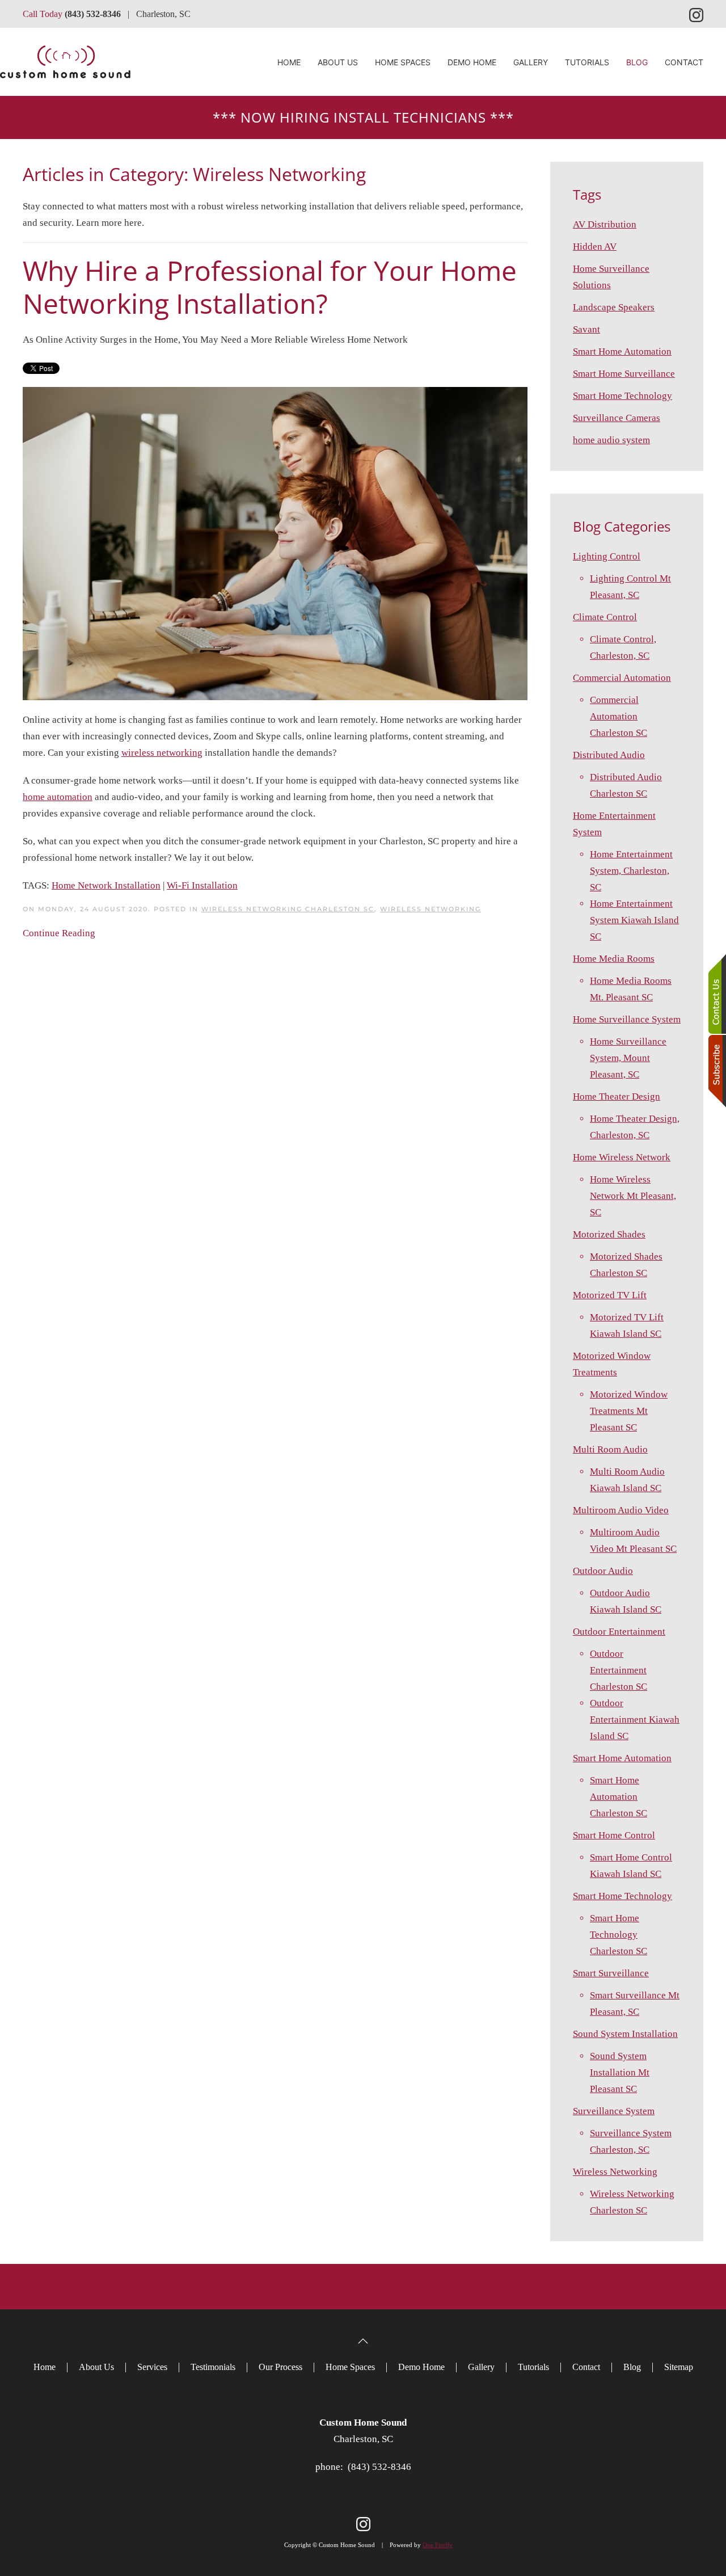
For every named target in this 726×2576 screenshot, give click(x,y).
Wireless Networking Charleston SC (288, 909)
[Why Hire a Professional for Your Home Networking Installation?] (275, 543)
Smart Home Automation (622, 352)
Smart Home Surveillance (624, 374)
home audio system (611, 440)
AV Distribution (605, 224)
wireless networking (162, 753)
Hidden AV (595, 247)
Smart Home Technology (622, 396)
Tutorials (587, 62)
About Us (96, 2367)
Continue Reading (59, 933)
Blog (637, 62)
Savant (586, 329)
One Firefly (438, 2545)
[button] (363, 2341)
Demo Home (472, 62)
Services (152, 2367)
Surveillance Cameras (617, 418)
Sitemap (679, 2367)
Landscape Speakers (614, 307)
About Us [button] (338, 62)
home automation (58, 797)
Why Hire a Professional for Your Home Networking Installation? (270, 287)
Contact (684, 62)
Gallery (531, 62)
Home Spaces (403, 62)
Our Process (280, 2367)
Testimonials (213, 2367)
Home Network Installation (106, 885)
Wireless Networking (430, 909)
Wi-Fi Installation (202, 885)
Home (289, 62)
